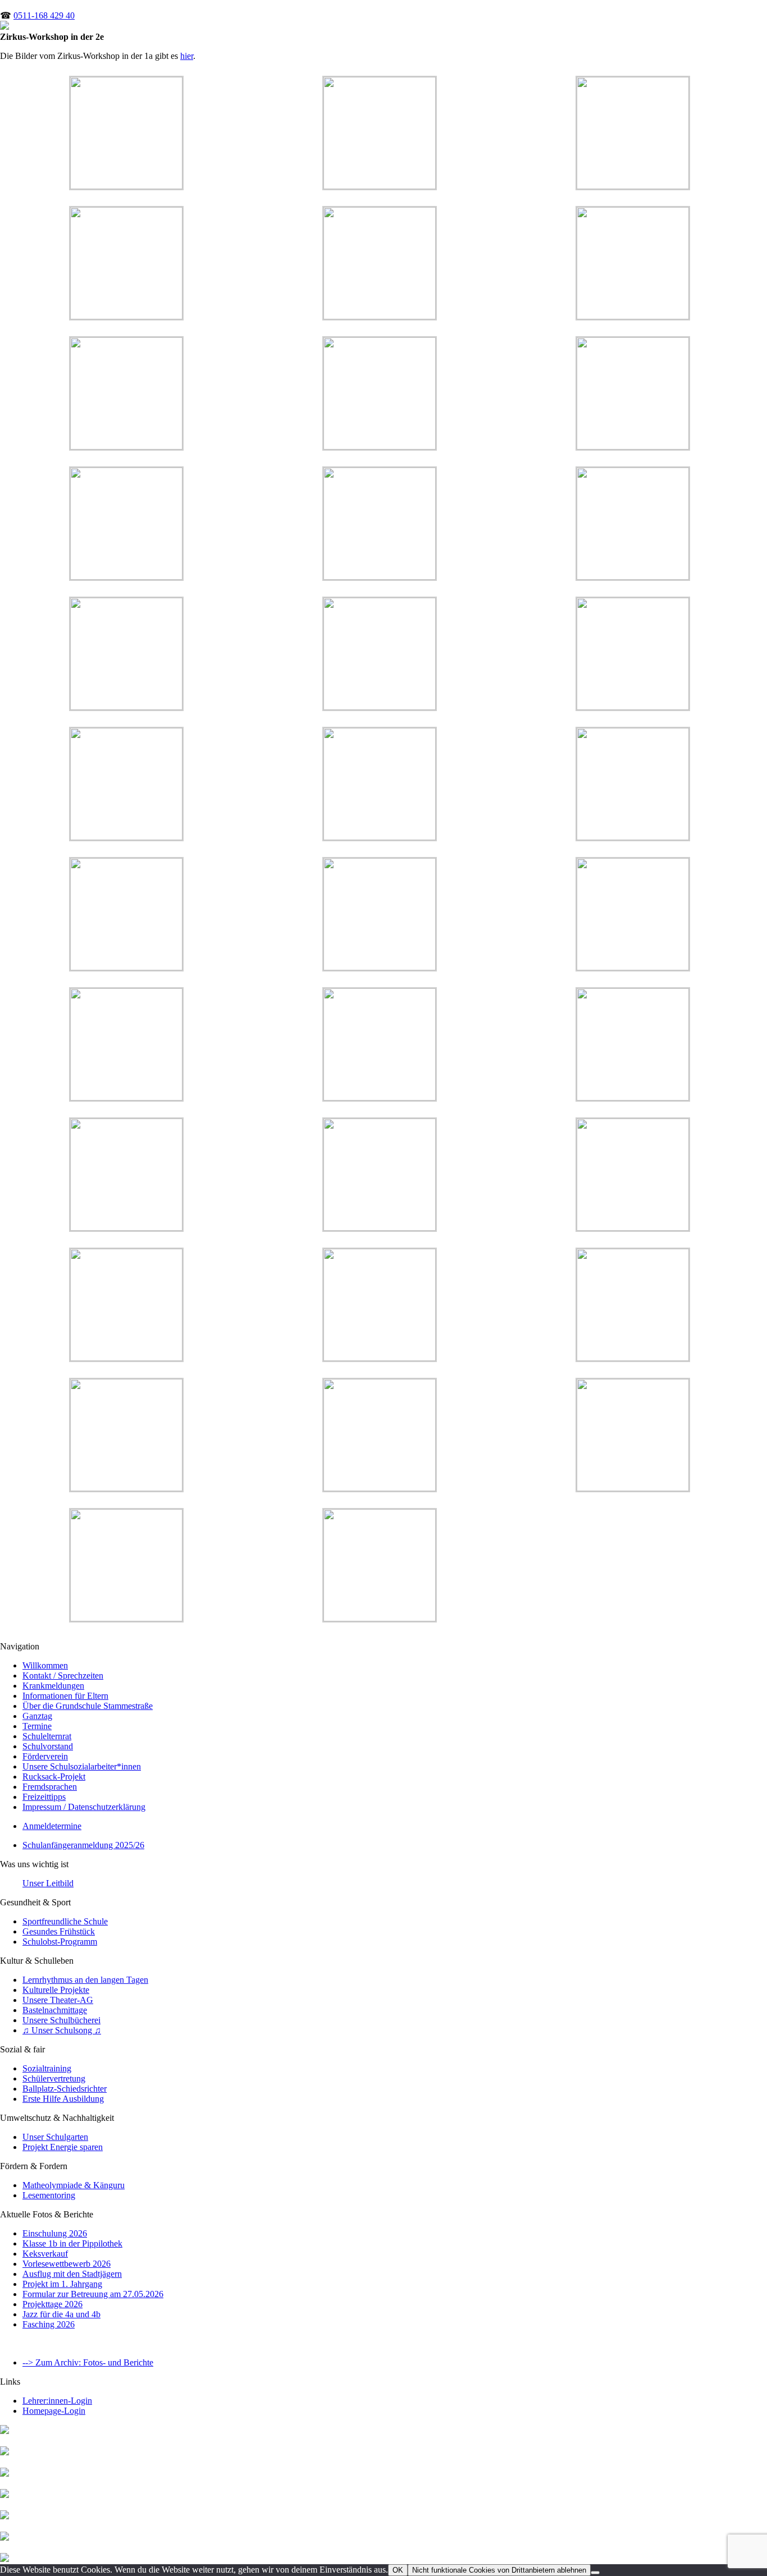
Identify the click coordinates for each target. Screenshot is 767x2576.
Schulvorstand (48, 1746)
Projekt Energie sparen (63, 2147)
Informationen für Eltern (65, 1696)
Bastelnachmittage (55, 2010)
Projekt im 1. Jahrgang (62, 2284)
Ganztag (37, 1716)
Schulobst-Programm (60, 1942)
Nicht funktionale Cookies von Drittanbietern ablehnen (499, 2570)
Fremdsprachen (50, 1787)
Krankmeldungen (53, 1686)
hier (187, 56)
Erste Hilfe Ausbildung (63, 2099)
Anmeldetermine (52, 1826)
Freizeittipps (44, 1797)
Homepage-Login (54, 2411)
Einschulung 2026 (55, 2233)
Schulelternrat (47, 1736)
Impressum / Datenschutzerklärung (84, 1807)
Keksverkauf (45, 2254)
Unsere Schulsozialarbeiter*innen (82, 1766)
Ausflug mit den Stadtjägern (72, 2274)
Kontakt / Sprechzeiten (63, 1676)
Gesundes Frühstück (59, 1931)
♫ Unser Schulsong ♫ (62, 2030)
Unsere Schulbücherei (61, 2020)
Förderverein (45, 1756)
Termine (37, 1726)
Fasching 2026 (49, 2324)
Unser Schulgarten (55, 2137)
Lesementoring (49, 2195)
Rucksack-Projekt (54, 1777)
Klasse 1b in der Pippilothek (72, 2243)
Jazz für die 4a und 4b (61, 2314)
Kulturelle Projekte (56, 1990)
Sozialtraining (47, 2068)
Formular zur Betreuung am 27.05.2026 (93, 2294)
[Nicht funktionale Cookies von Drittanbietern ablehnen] (595, 2573)
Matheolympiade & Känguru (74, 2185)
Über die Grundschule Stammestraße (88, 1706)
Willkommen (45, 1665)
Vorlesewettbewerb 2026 (67, 2264)
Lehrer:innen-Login (57, 2401)
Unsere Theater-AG (58, 2000)
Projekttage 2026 (52, 2304)
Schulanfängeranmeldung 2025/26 (83, 1845)
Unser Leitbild (48, 1883)
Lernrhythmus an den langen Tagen (85, 1980)
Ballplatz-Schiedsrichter (65, 2089)
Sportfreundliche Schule (65, 1921)
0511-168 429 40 (44, 15)
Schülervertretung (54, 2078)
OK (398, 2570)
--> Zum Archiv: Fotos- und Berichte (88, 2362)
